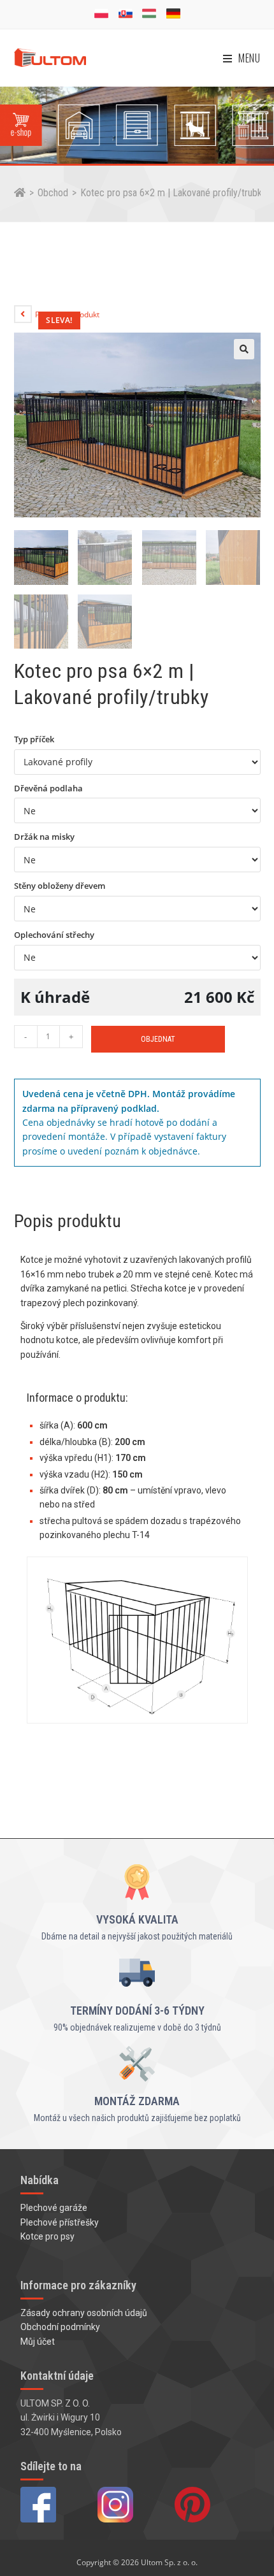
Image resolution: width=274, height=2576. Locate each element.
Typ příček (34, 739)
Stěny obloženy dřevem (60, 886)
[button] (244, 349)
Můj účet (38, 2342)
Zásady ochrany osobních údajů (84, 2313)
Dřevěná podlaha (48, 788)
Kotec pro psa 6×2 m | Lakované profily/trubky (173, 193)
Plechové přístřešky (60, 2222)
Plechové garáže (54, 2208)
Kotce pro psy (47, 2236)
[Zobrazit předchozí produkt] (23, 314)
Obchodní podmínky (60, 2327)
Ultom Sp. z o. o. (169, 2562)
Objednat (158, 1039)
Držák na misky (44, 837)
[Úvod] (20, 193)
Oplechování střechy (54, 935)
